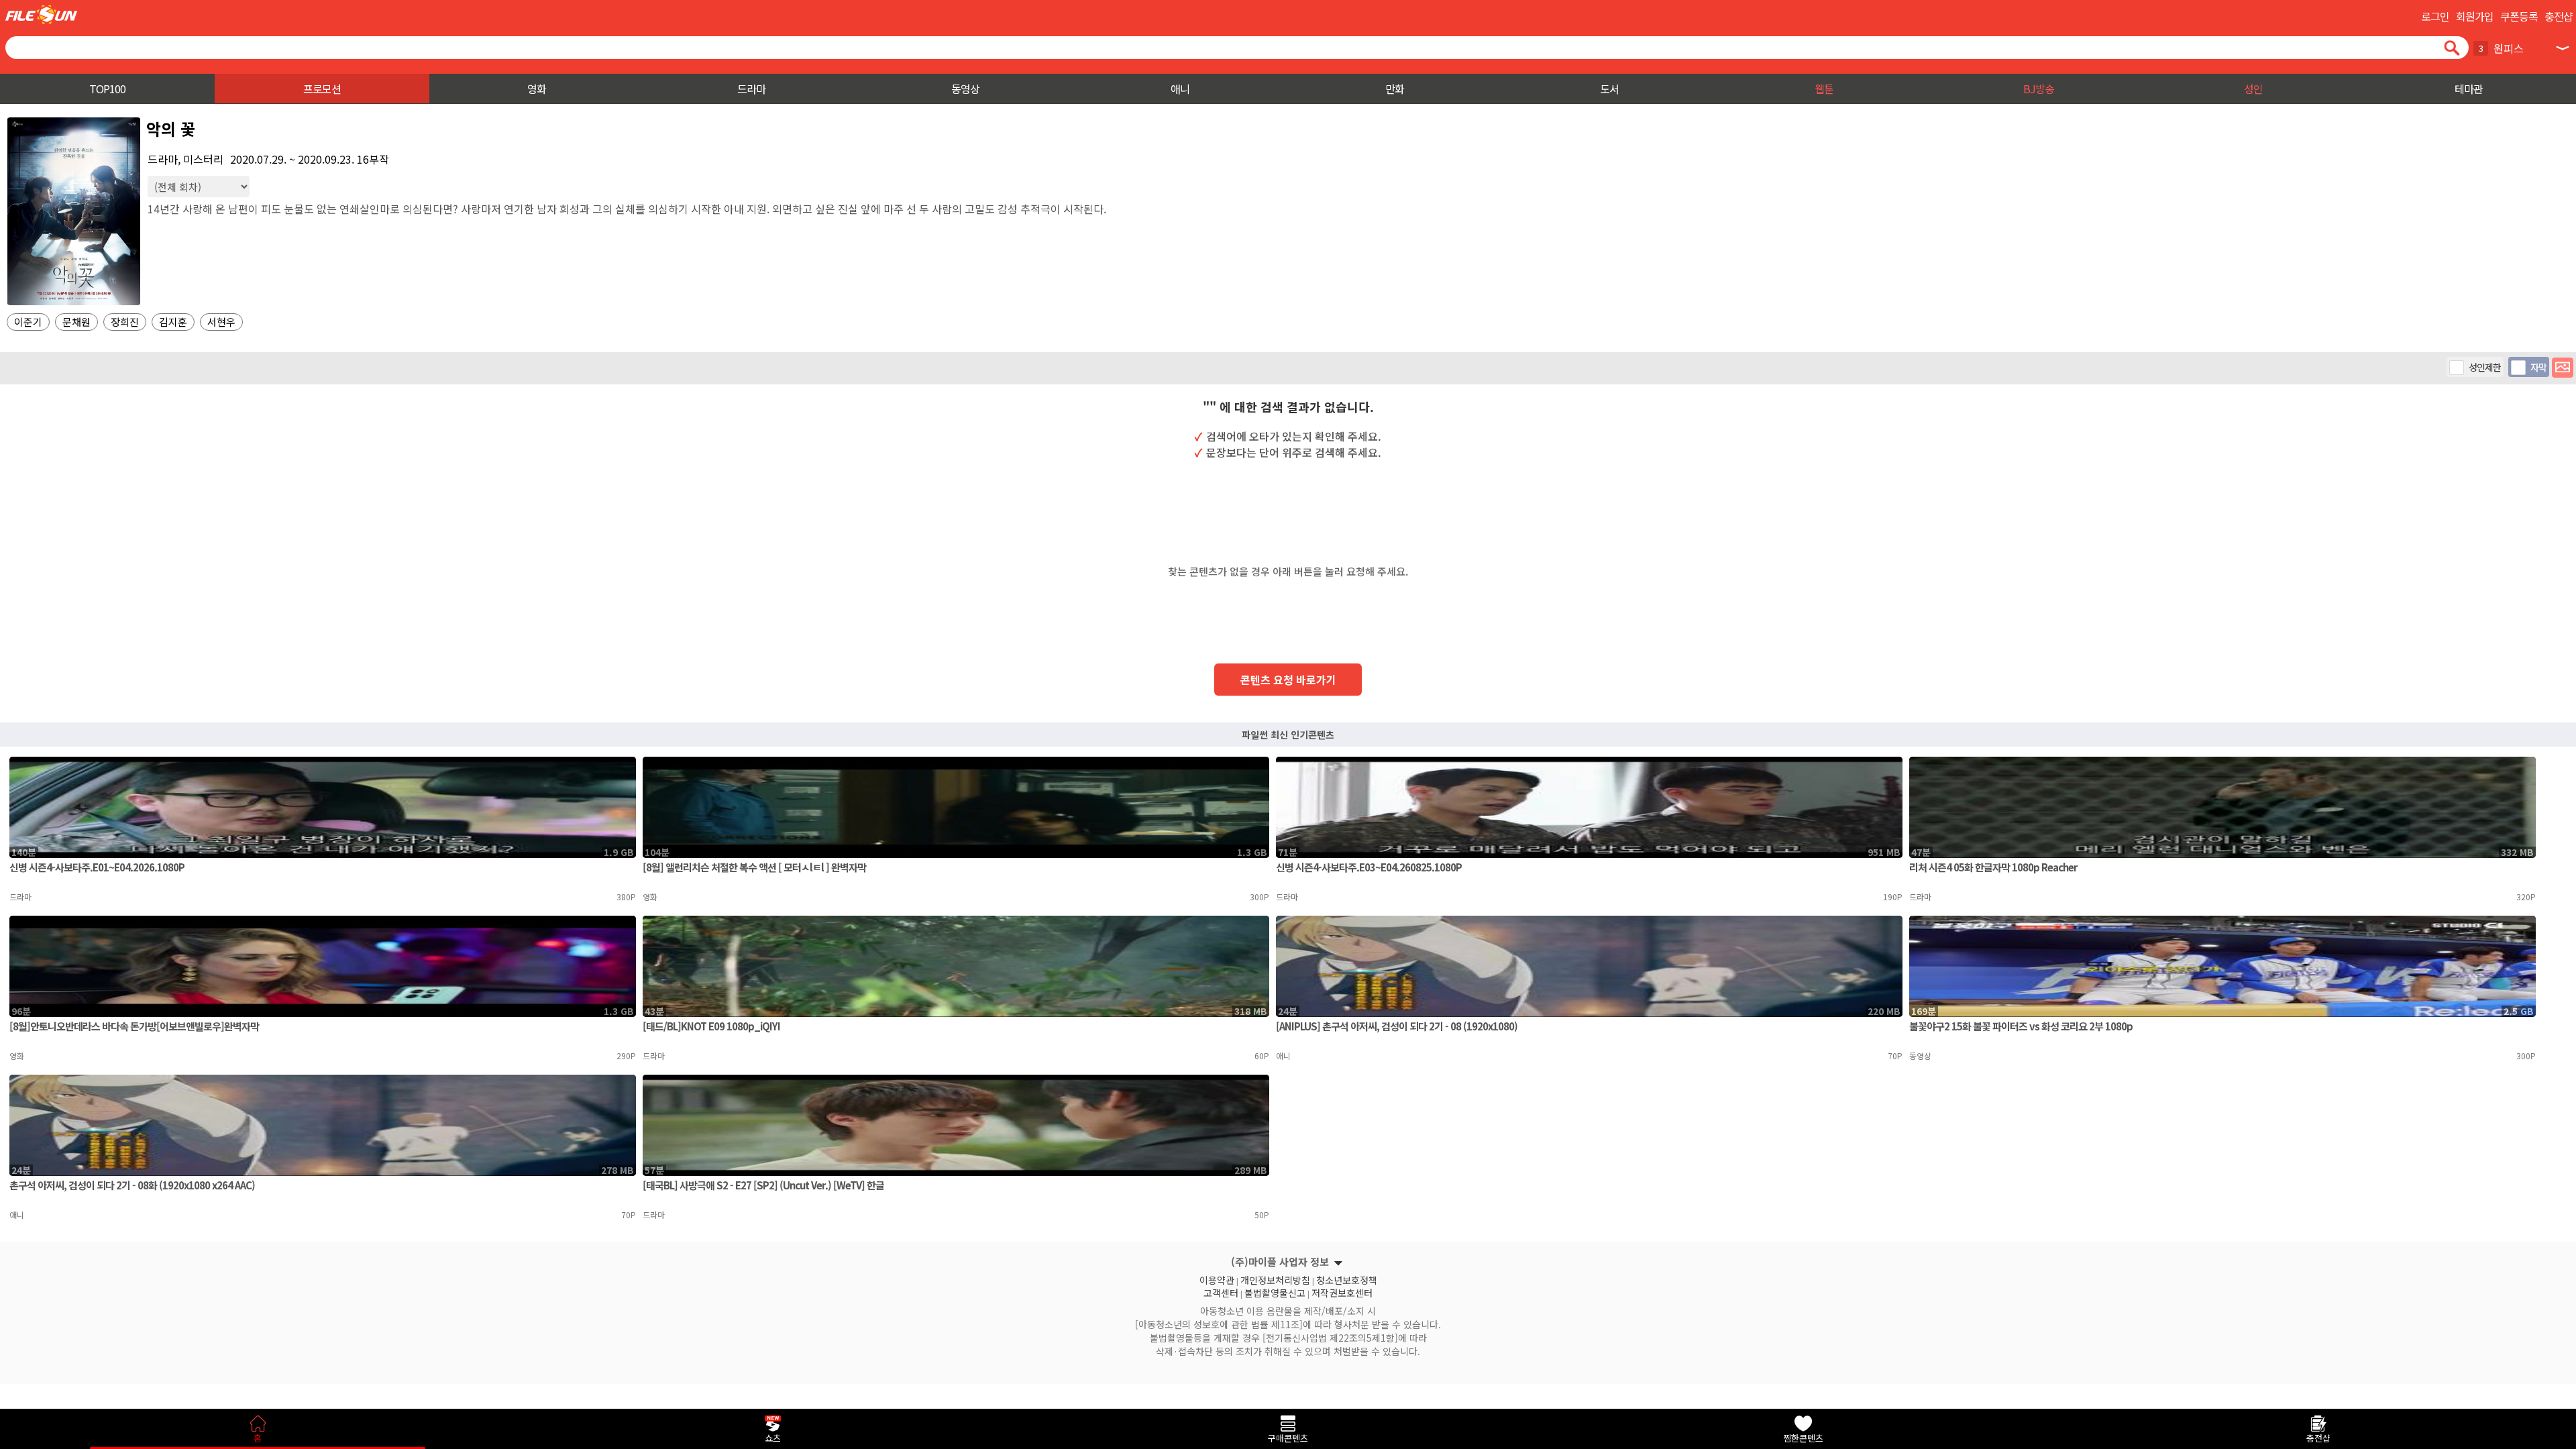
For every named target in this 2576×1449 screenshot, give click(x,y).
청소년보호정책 (1347, 1279)
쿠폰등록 (2519, 16)
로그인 (2435, 16)
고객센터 (1221, 1291)
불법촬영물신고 (1275, 1291)
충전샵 (2559, 16)
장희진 (125, 322)
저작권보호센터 (1342, 1291)
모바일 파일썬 (41, 14)
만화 (1395, 89)
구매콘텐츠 (1288, 1438)
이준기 (28, 322)
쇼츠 (773, 1438)
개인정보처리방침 (1275, 1279)
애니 (1180, 89)
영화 (537, 89)
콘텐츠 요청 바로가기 (1288, 680)
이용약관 (1217, 1279)
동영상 (965, 89)
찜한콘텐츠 (1803, 1438)
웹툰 (1824, 89)
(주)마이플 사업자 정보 (1280, 1262)
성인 (2253, 89)
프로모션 (322, 89)
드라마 (751, 89)
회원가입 (2475, 16)
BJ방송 (2039, 89)
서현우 (221, 322)
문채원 (76, 322)
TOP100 (107, 89)
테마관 (2469, 89)
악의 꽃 (171, 128)
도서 (1609, 89)
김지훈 (173, 322)
